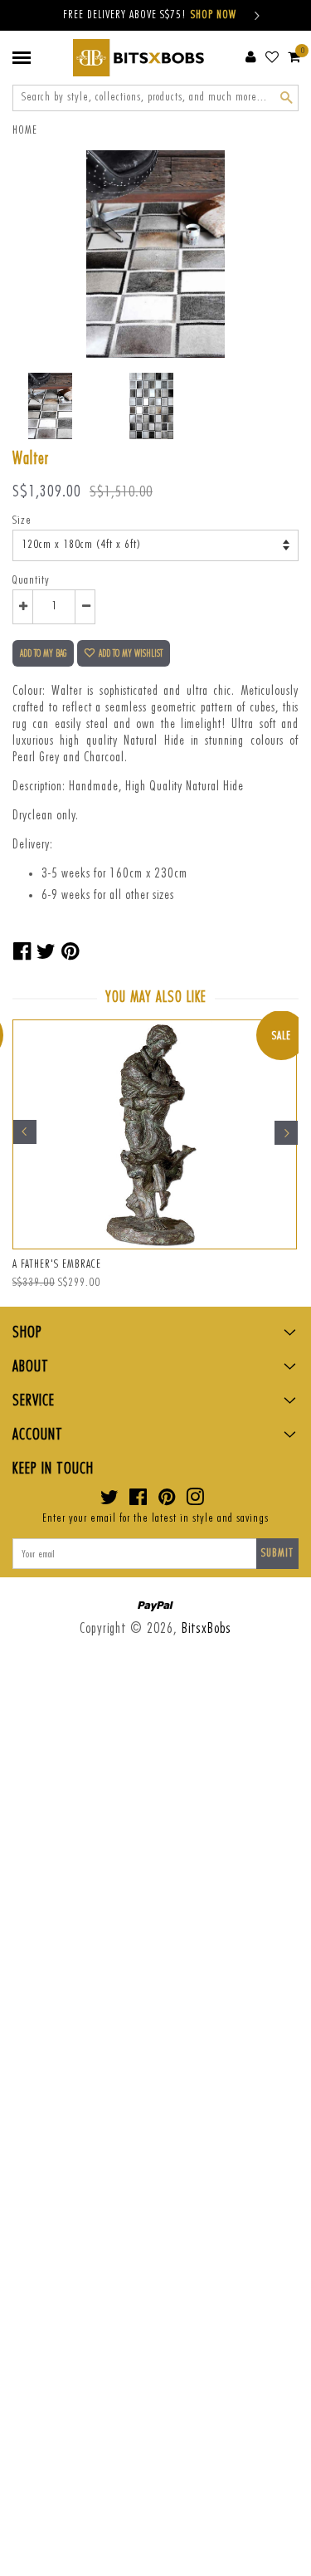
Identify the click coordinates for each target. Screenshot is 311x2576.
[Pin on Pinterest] (70, 952)
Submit (277, 1553)
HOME (25, 130)
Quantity (31, 580)
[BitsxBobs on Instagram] (195, 1501)
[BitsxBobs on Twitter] (110, 1501)
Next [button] (286, 1132)
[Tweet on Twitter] (46, 952)
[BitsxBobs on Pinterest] (167, 1501)
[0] (294, 56)
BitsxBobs (207, 1628)
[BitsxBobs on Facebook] (138, 1501)
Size (22, 521)
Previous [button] (25, 1132)
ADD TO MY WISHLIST (131, 653)
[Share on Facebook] (22, 952)
